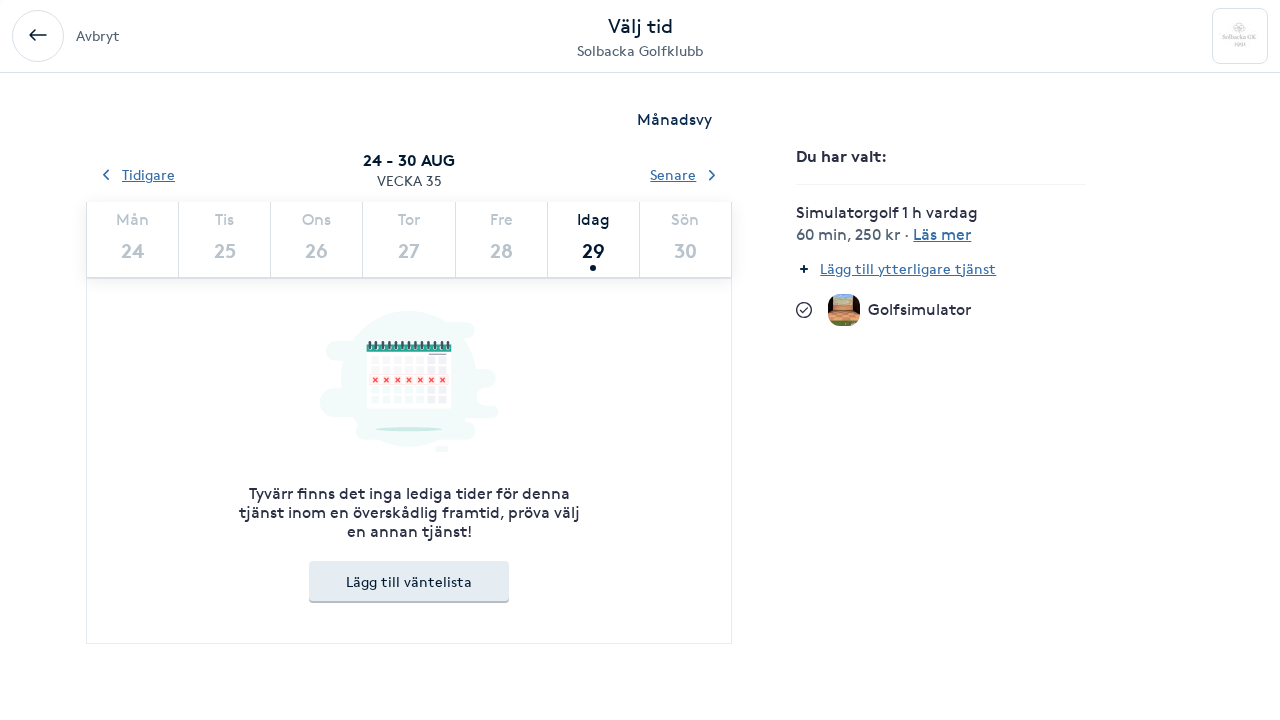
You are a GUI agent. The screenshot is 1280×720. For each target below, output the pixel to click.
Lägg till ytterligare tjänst (908, 268)
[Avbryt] (38, 36)
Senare (673, 174)
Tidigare (148, 174)
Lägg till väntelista (409, 581)
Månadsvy (674, 119)
